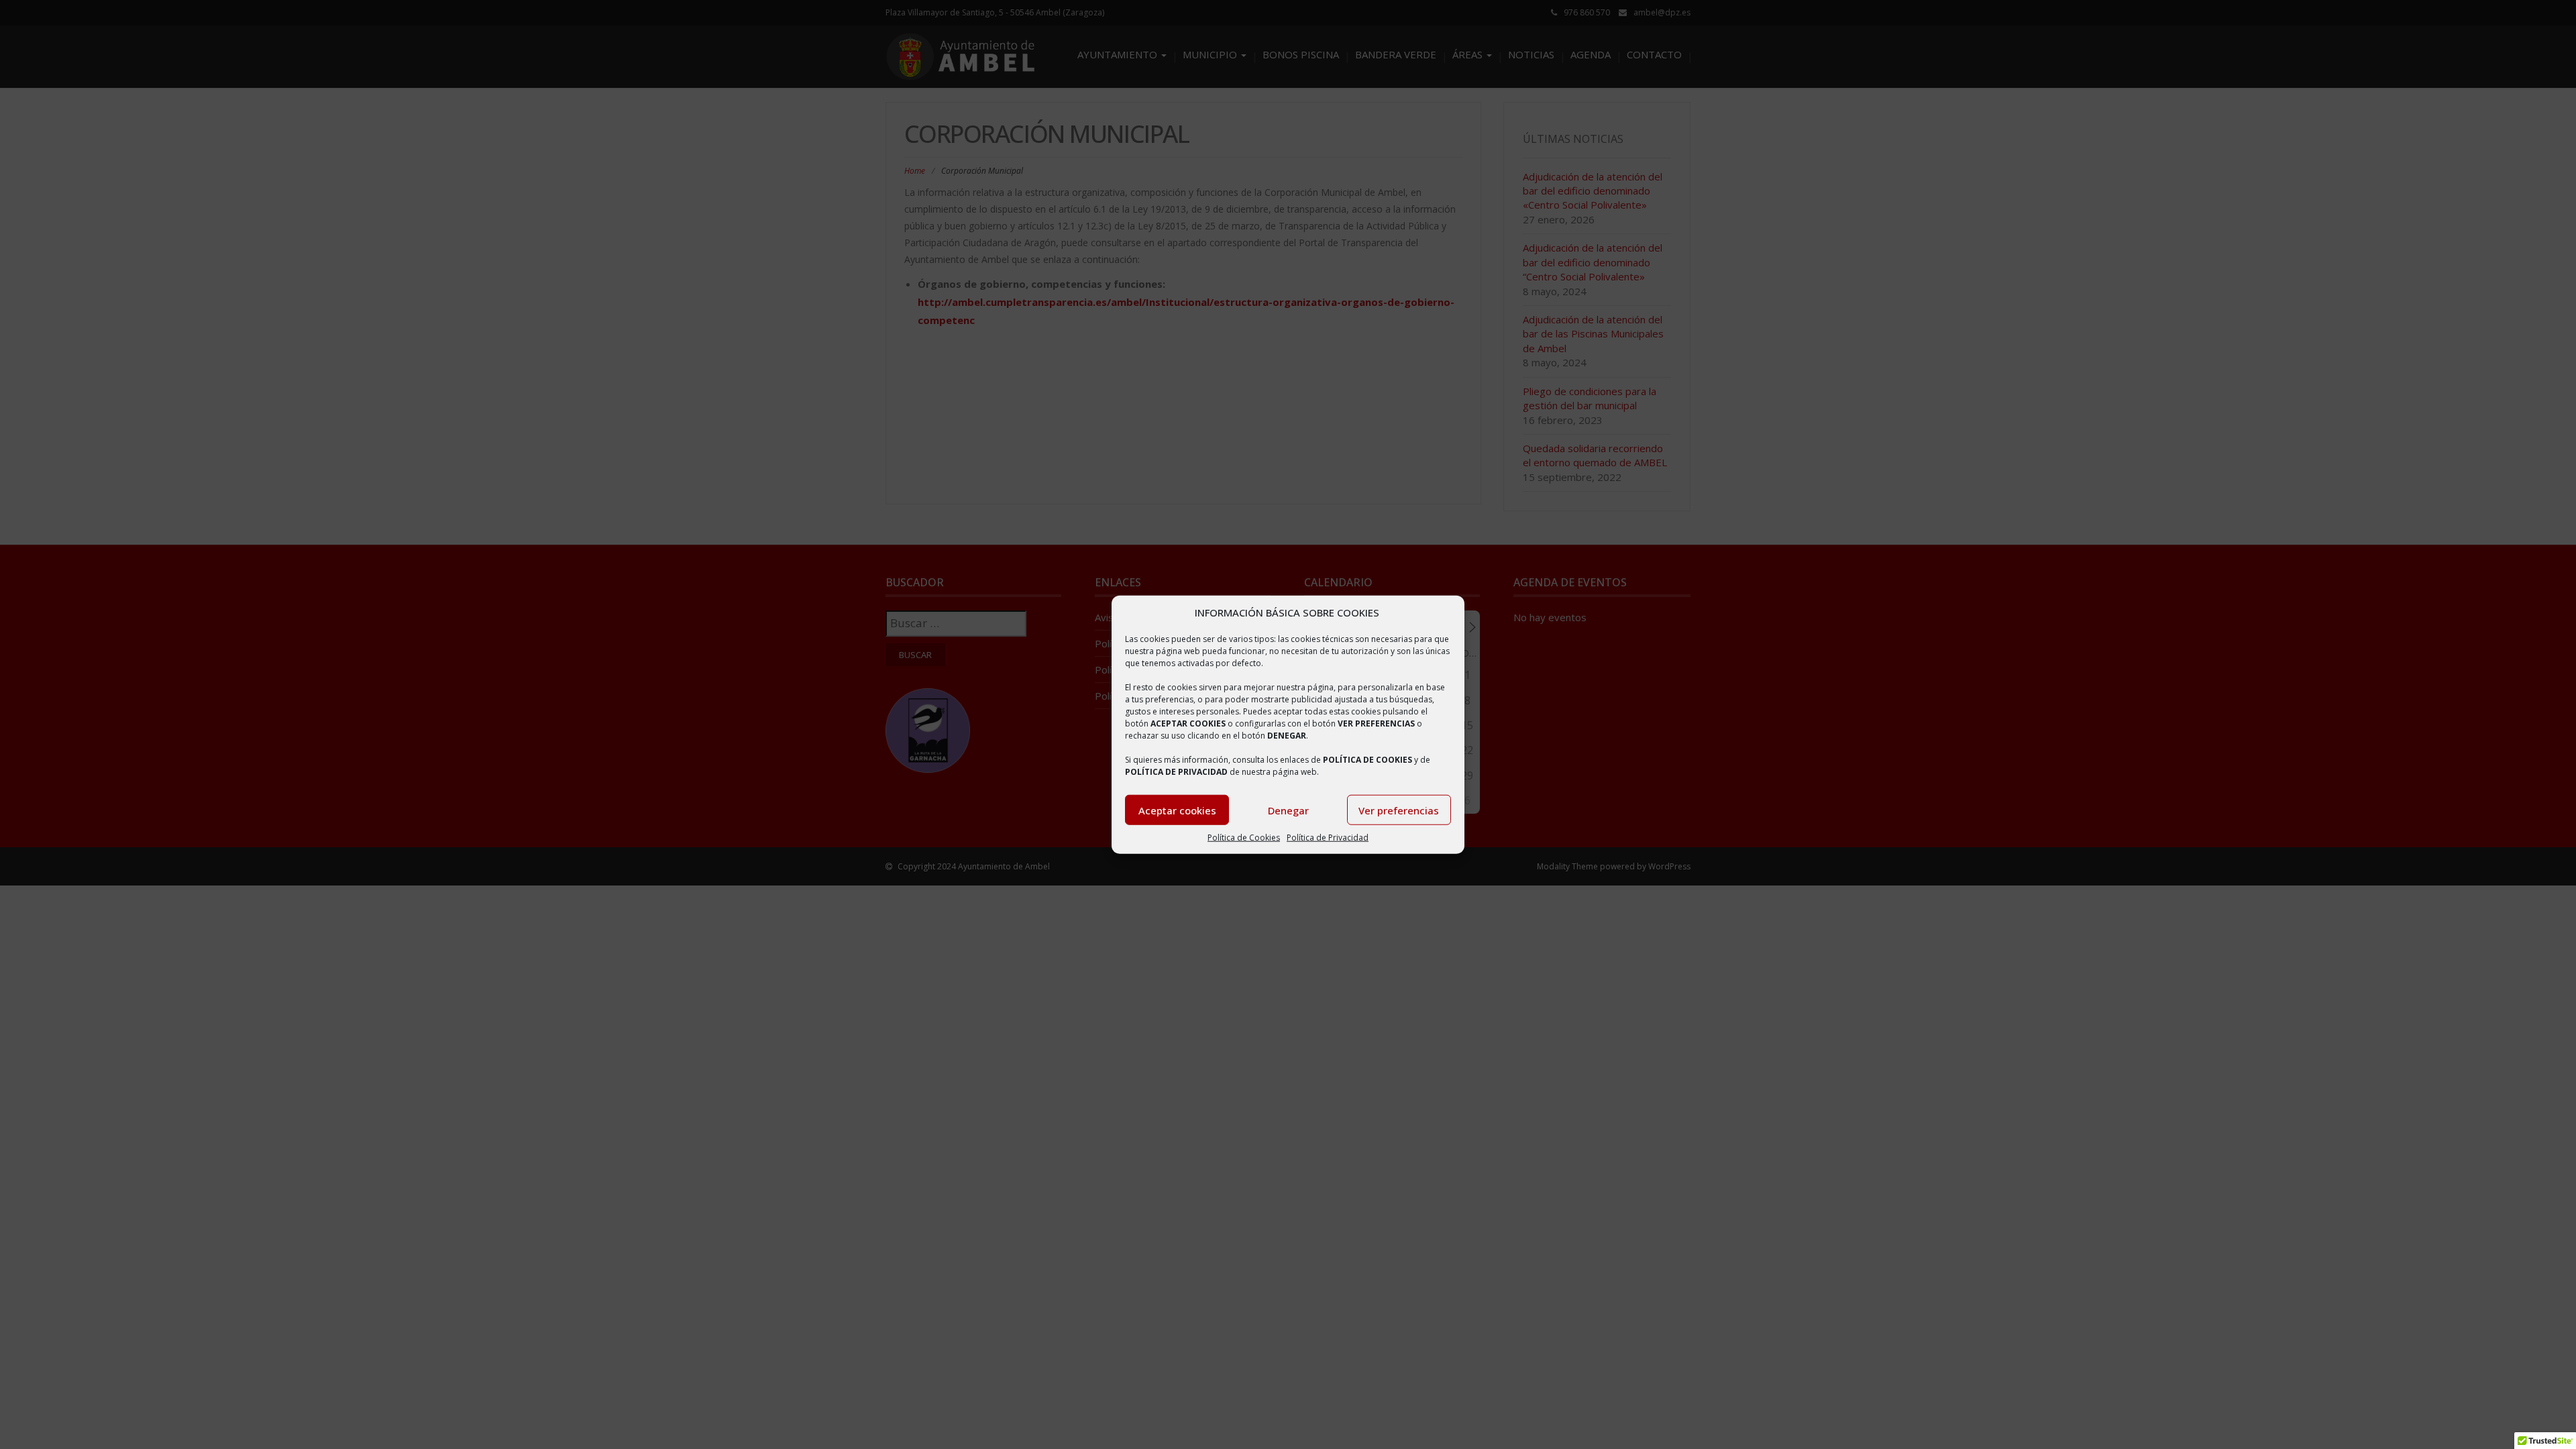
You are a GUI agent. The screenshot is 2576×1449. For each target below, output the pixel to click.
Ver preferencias (1399, 810)
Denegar (1288, 810)
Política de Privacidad (1328, 838)
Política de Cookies (1244, 838)
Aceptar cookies (1177, 810)
